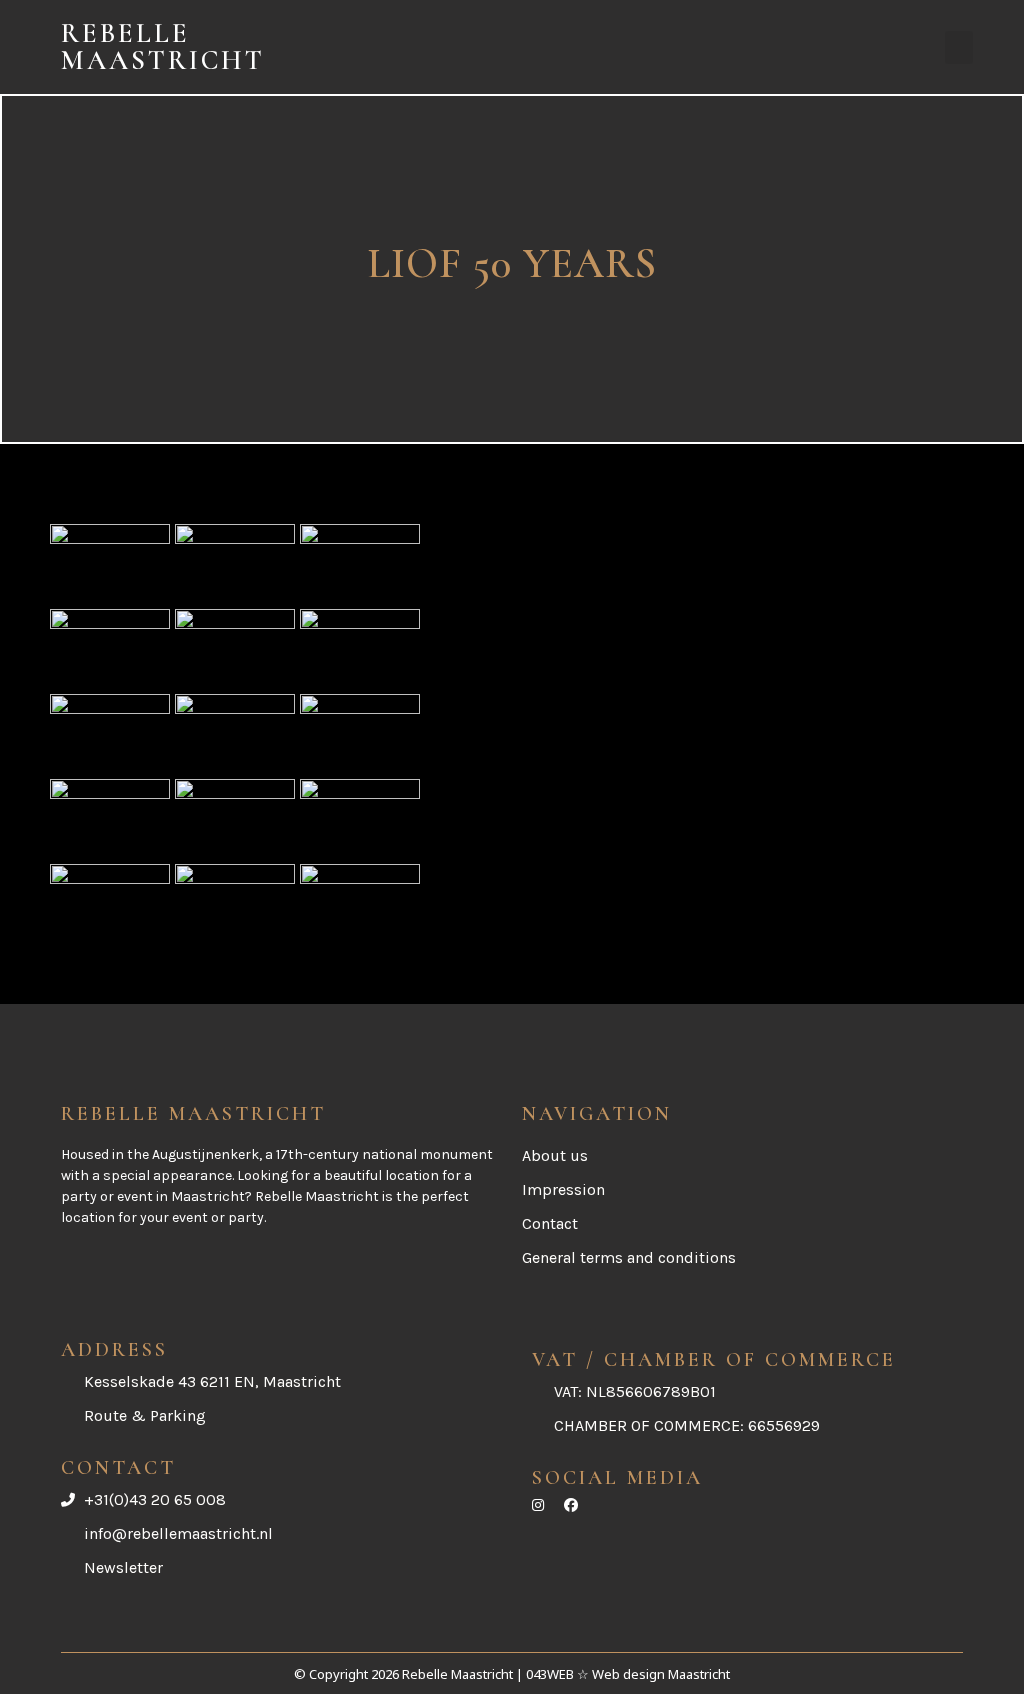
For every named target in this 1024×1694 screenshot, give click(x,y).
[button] (959, 47)
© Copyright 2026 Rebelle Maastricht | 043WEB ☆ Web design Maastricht (512, 1674)
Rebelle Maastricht (163, 47)
